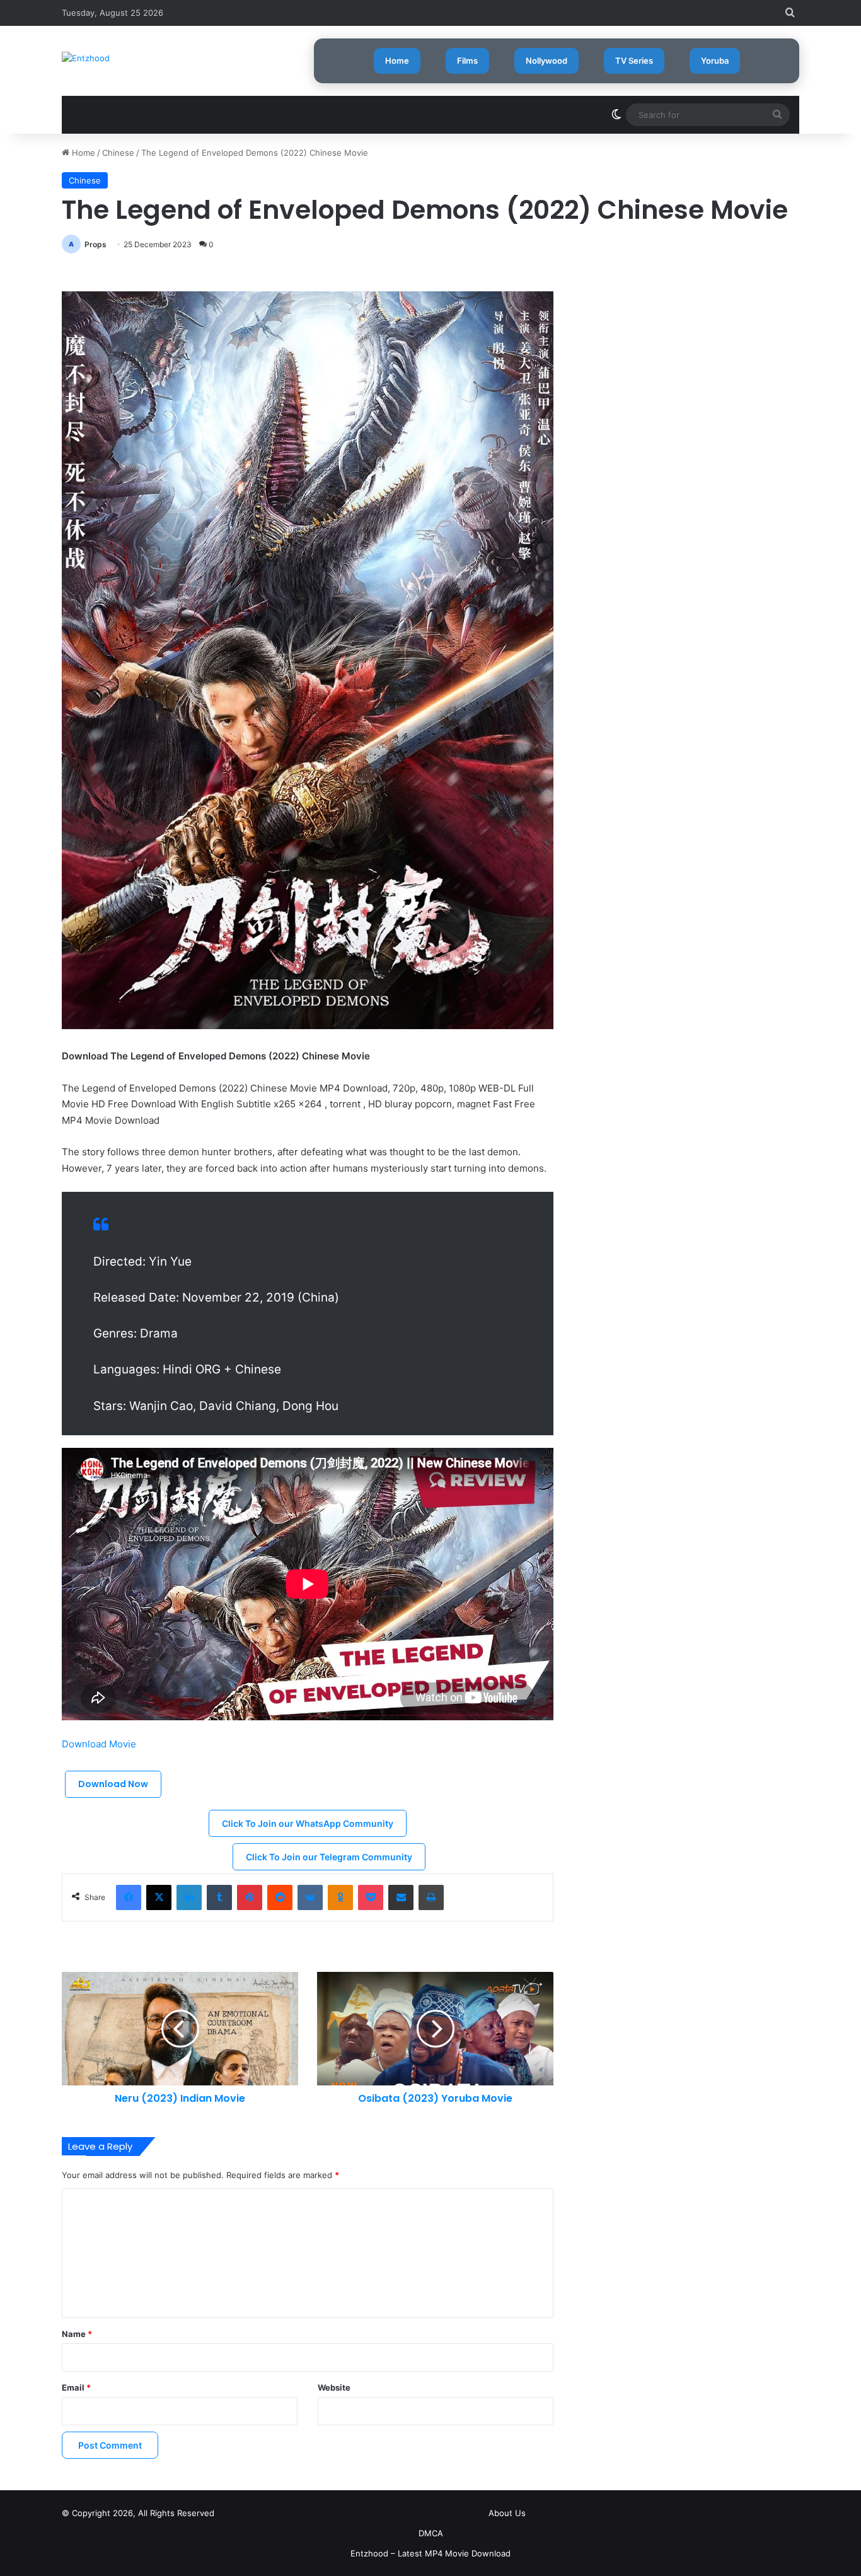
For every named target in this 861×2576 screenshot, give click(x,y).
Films (467, 61)
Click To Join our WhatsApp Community (308, 1823)
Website (334, 2387)
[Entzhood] (86, 58)
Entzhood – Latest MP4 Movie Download (430, 2553)
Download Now (113, 1784)
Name (77, 2334)
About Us (507, 2513)
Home (397, 61)
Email (76, 2387)
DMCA (431, 2533)
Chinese (118, 153)
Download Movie (99, 1744)
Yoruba (715, 61)
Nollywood (546, 61)
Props (95, 244)
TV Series (634, 61)
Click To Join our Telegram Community (329, 1857)
